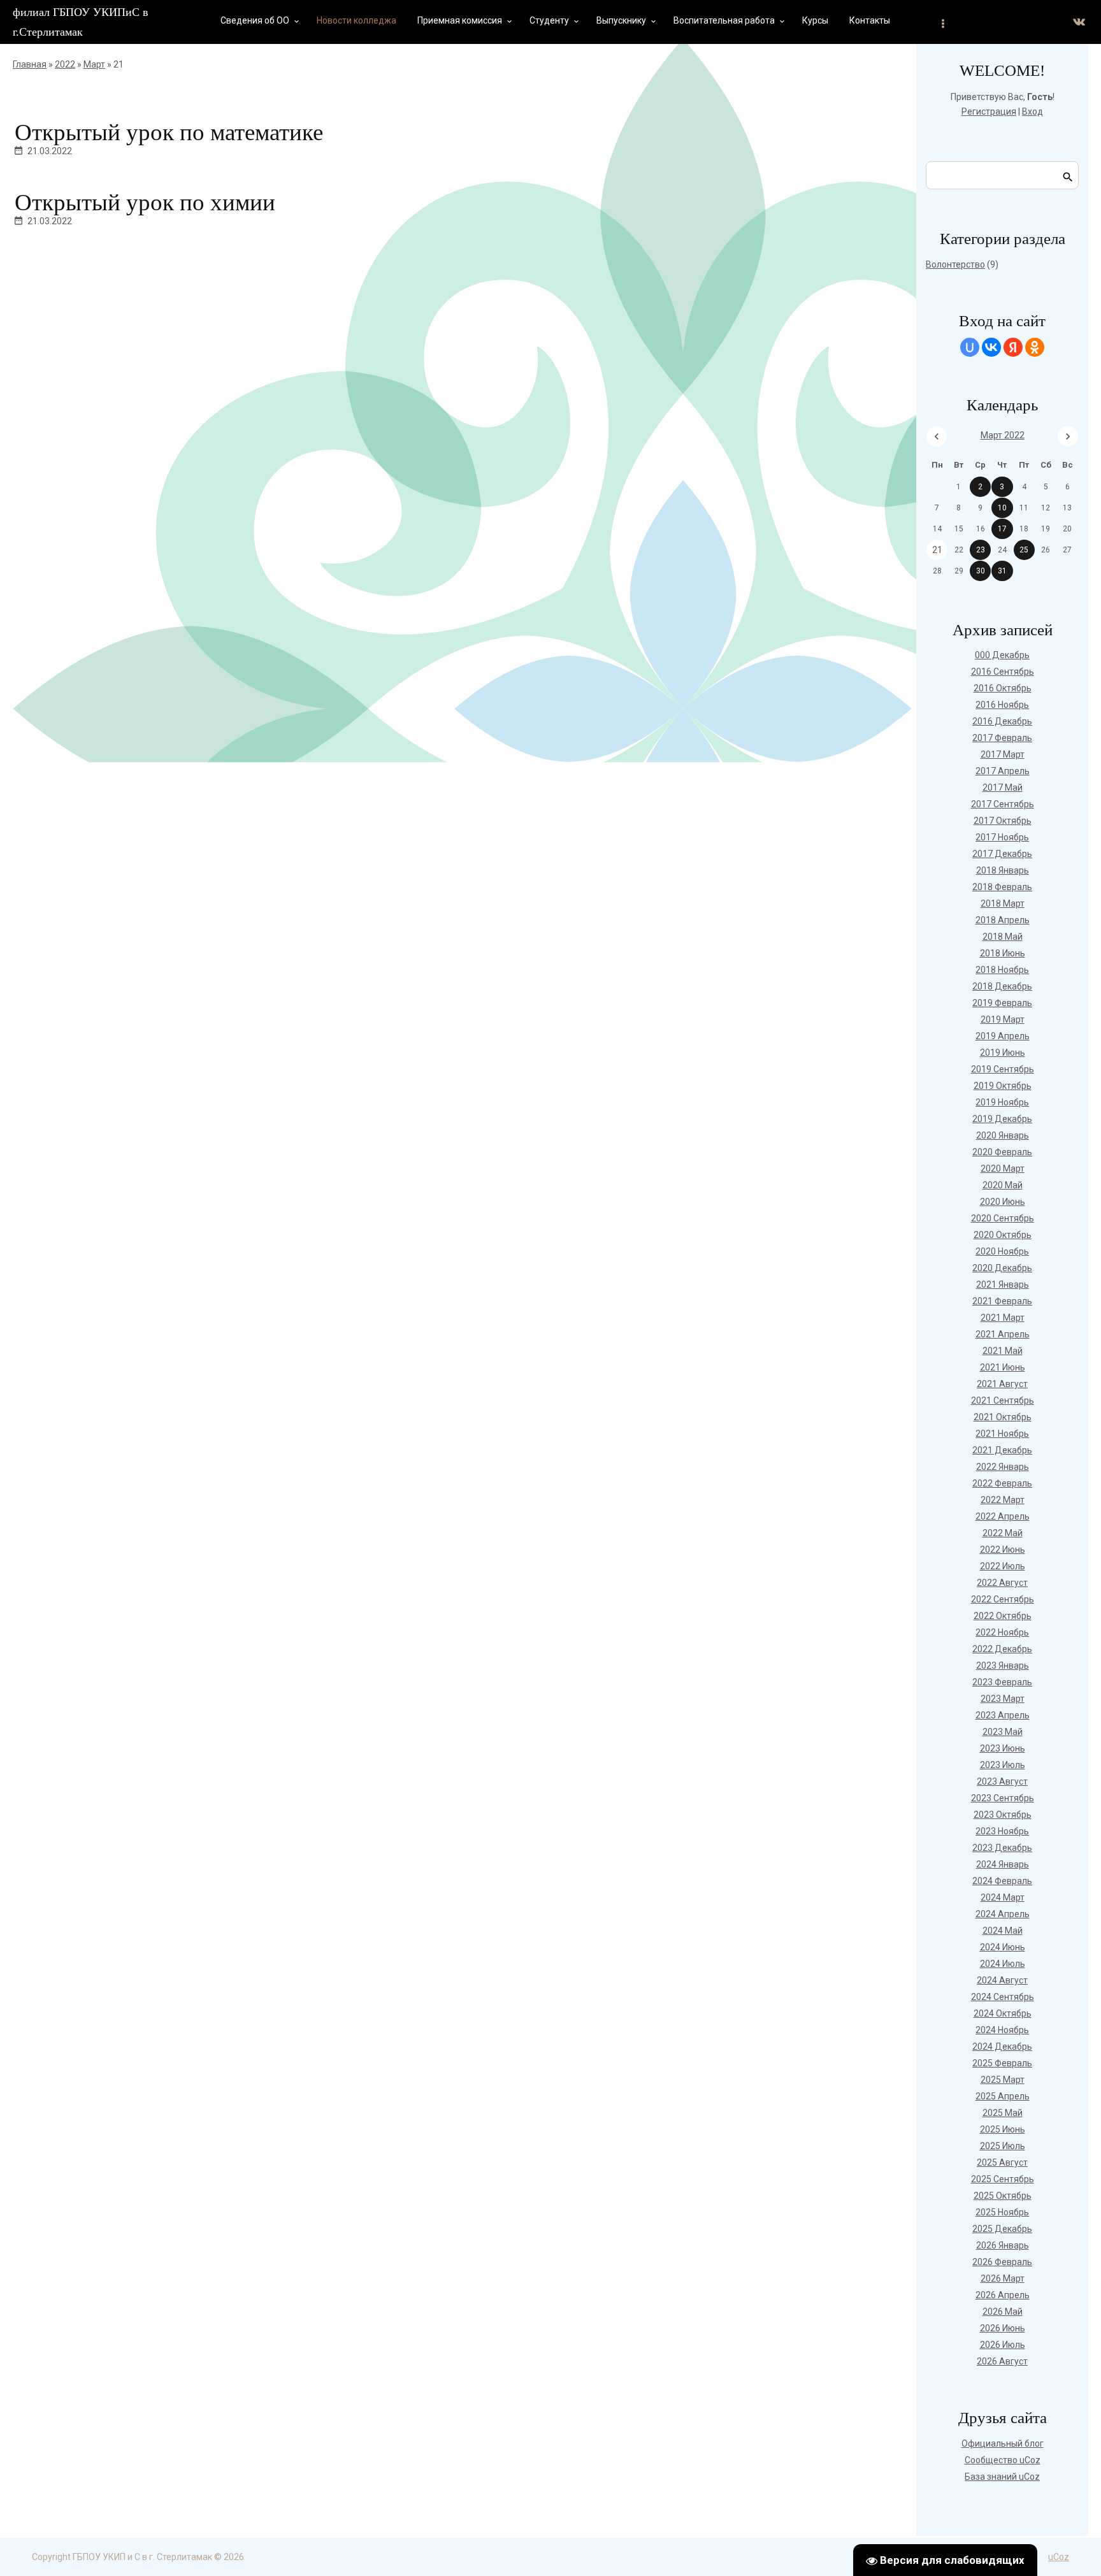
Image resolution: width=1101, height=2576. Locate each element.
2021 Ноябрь (1002, 1434)
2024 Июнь (1003, 1947)
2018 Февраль (1002, 887)
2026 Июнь (1003, 2328)
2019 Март (1003, 1019)
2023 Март (1003, 1699)
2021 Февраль (1002, 1301)
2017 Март (1003, 754)
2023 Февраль (1002, 1682)
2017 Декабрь (1002, 854)
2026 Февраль (1002, 2262)
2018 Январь (1003, 870)
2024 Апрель (1003, 1914)
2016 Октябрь (1003, 688)
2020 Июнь (1003, 1202)
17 (1002, 529)
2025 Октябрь (1003, 2196)
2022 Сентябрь (1003, 1599)
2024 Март (1003, 1897)
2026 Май (1003, 2312)
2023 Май (1003, 1732)
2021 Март (1003, 1318)
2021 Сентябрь (1003, 1400)
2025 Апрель (1003, 2096)
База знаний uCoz (1002, 2477)
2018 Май (1003, 937)
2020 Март (1003, 1169)
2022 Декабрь (1002, 1649)
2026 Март (1003, 2278)
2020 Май (1003, 1185)
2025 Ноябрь (1002, 2212)
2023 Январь (1003, 1666)
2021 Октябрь (1003, 1417)
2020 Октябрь (1003, 1235)
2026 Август (1002, 2361)
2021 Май (1003, 1351)
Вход (1033, 112)
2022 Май (1003, 1533)
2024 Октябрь (1003, 2013)
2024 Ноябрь (1002, 2030)
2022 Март (1003, 1500)
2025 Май (1003, 2113)
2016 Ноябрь (1002, 705)
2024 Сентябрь (1003, 1997)
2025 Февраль (1002, 2063)
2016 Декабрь (1002, 721)
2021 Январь (1003, 1284)
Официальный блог (1003, 2443)
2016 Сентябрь (1003, 672)
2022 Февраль (1002, 1483)
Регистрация (989, 112)
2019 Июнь (1003, 1053)
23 (981, 550)
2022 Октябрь (1003, 1616)
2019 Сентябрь (1003, 1069)
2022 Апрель (1003, 1516)
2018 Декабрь (1002, 986)
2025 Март (1003, 2080)
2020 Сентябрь (1003, 1218)
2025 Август (1002, 2162)
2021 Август (1002, 1384)
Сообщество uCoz (1003, 2460)
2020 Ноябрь (1002, 1251)
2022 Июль (1003, 1566)
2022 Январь (1003, 1467)
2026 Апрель (1003, 2295)
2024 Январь (1003, 1864)
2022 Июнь (1003, 1550)
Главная (30, 64)
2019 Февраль (1002, 1003)
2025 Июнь (1003, 2129)
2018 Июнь (1003, 953)
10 (1002, 508)
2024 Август (1002, 1980)
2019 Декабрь (1002, 1119)
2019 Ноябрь (1002, 1102)
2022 (65, 64)
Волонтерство (955, 264)
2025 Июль (1003, 2146)
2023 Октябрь (1003, 1815)
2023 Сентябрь (1003, 1798)
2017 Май (1003, 788)
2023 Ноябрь (1002, 1831)
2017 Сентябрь (1003, 804)
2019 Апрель (1003, 1036)
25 (1024, 550)
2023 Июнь (1003, 1748)
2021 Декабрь (1002, 1450)
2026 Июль (1003, 2345)
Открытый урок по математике (169, 132)
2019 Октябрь (1003, 1086)
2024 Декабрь (1002, 2047)
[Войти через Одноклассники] (1035, 347)
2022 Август (1002, 1583)
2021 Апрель (1003, 1334)
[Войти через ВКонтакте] (991, 347)
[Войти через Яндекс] (1013, 347)
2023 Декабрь (1002, 1848)
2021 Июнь (1003, 1367)
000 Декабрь (1002, 655)
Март (94, 64)
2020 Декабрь (1002, 1268)
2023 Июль (1003, 1765)
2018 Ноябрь (1002, 970)
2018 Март (1003, 903)
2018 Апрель (1003, 920)
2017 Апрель (1003, 771)
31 (1002, 571)
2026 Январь (1003, 2245)
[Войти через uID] (970, 347)
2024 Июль (1003, 1964)
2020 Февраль (1002, 1152)
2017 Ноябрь (1002, 837)
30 (981, 571)
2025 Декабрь (1002, 2229)
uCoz (1059, 2557)
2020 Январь (1003, 1135)
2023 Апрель (1003, 1715)
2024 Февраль (1002, 1881)
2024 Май (1003, 1931)
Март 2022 (1003, 435)
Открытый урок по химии (145, 202)
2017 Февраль (1002, 738)
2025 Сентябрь (1003, 2179)
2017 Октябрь (1003, 821)
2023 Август (1002, 1781)
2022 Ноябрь (1002, 1632)
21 (937, 550)
